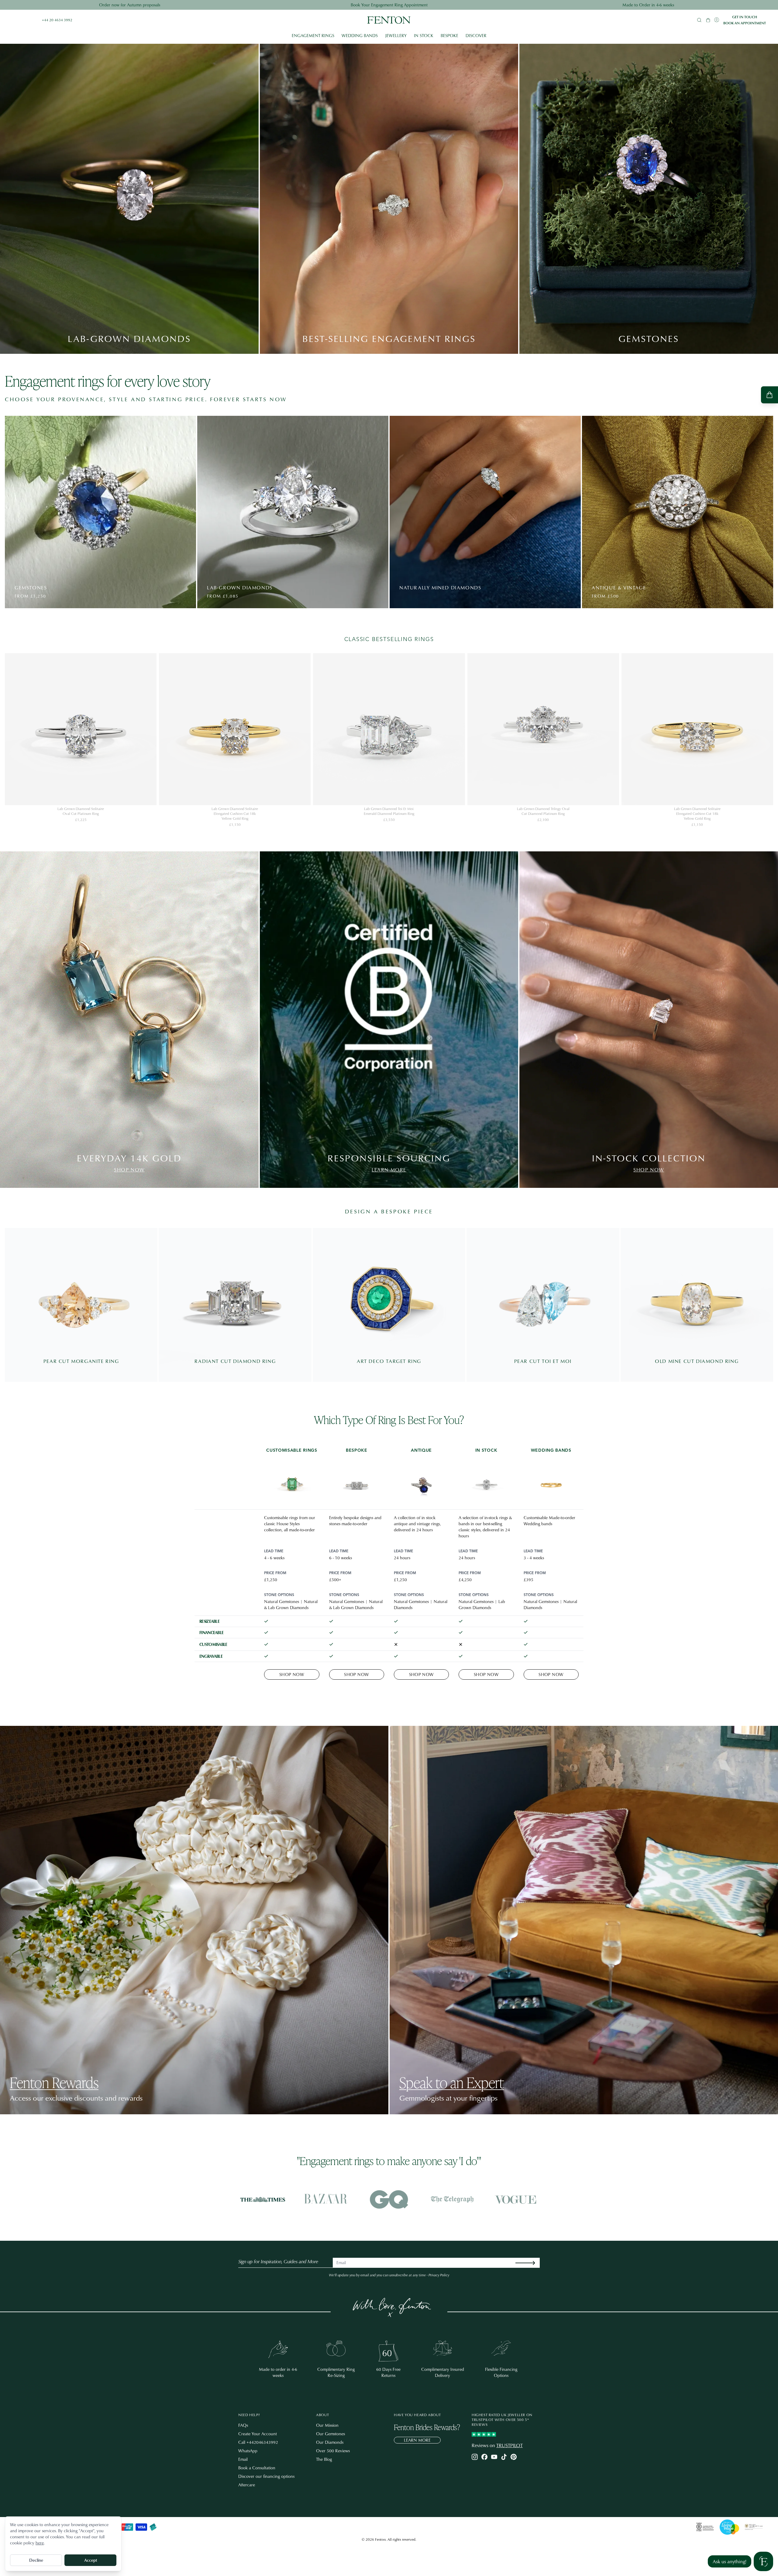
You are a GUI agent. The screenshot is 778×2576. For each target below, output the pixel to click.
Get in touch (745, 17)
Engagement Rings (313, 35)
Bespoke (449, 35)
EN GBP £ (21, 20)
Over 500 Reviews (333, 2451)
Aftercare (247, 2485)
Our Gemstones (330, 2434)
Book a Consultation (257, 2468)
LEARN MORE (417, 2440)
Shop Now (292, 1674)
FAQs (243, 2425)
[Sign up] (530, 2263)
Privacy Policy (439, 2275)
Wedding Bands (360, 35)
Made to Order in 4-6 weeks (648, 5)
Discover (476, 35)
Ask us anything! (730, 2561)
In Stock (424, 35)
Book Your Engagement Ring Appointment (389, 5)
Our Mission (327, 2425)
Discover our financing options (266, 2476)
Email (243, 2459)
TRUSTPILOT (509, 2445)
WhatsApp (248, 2451)
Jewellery (396, 35)
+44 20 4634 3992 (57, 20)
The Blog (324, 2459)
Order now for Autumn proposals (130, 5)
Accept (91, 2560)
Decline (36, 2560)
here (40, 2543)
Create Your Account (258, 2434)
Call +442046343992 (258, 2442)
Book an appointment (745, 23)
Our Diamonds (330, 2442)
